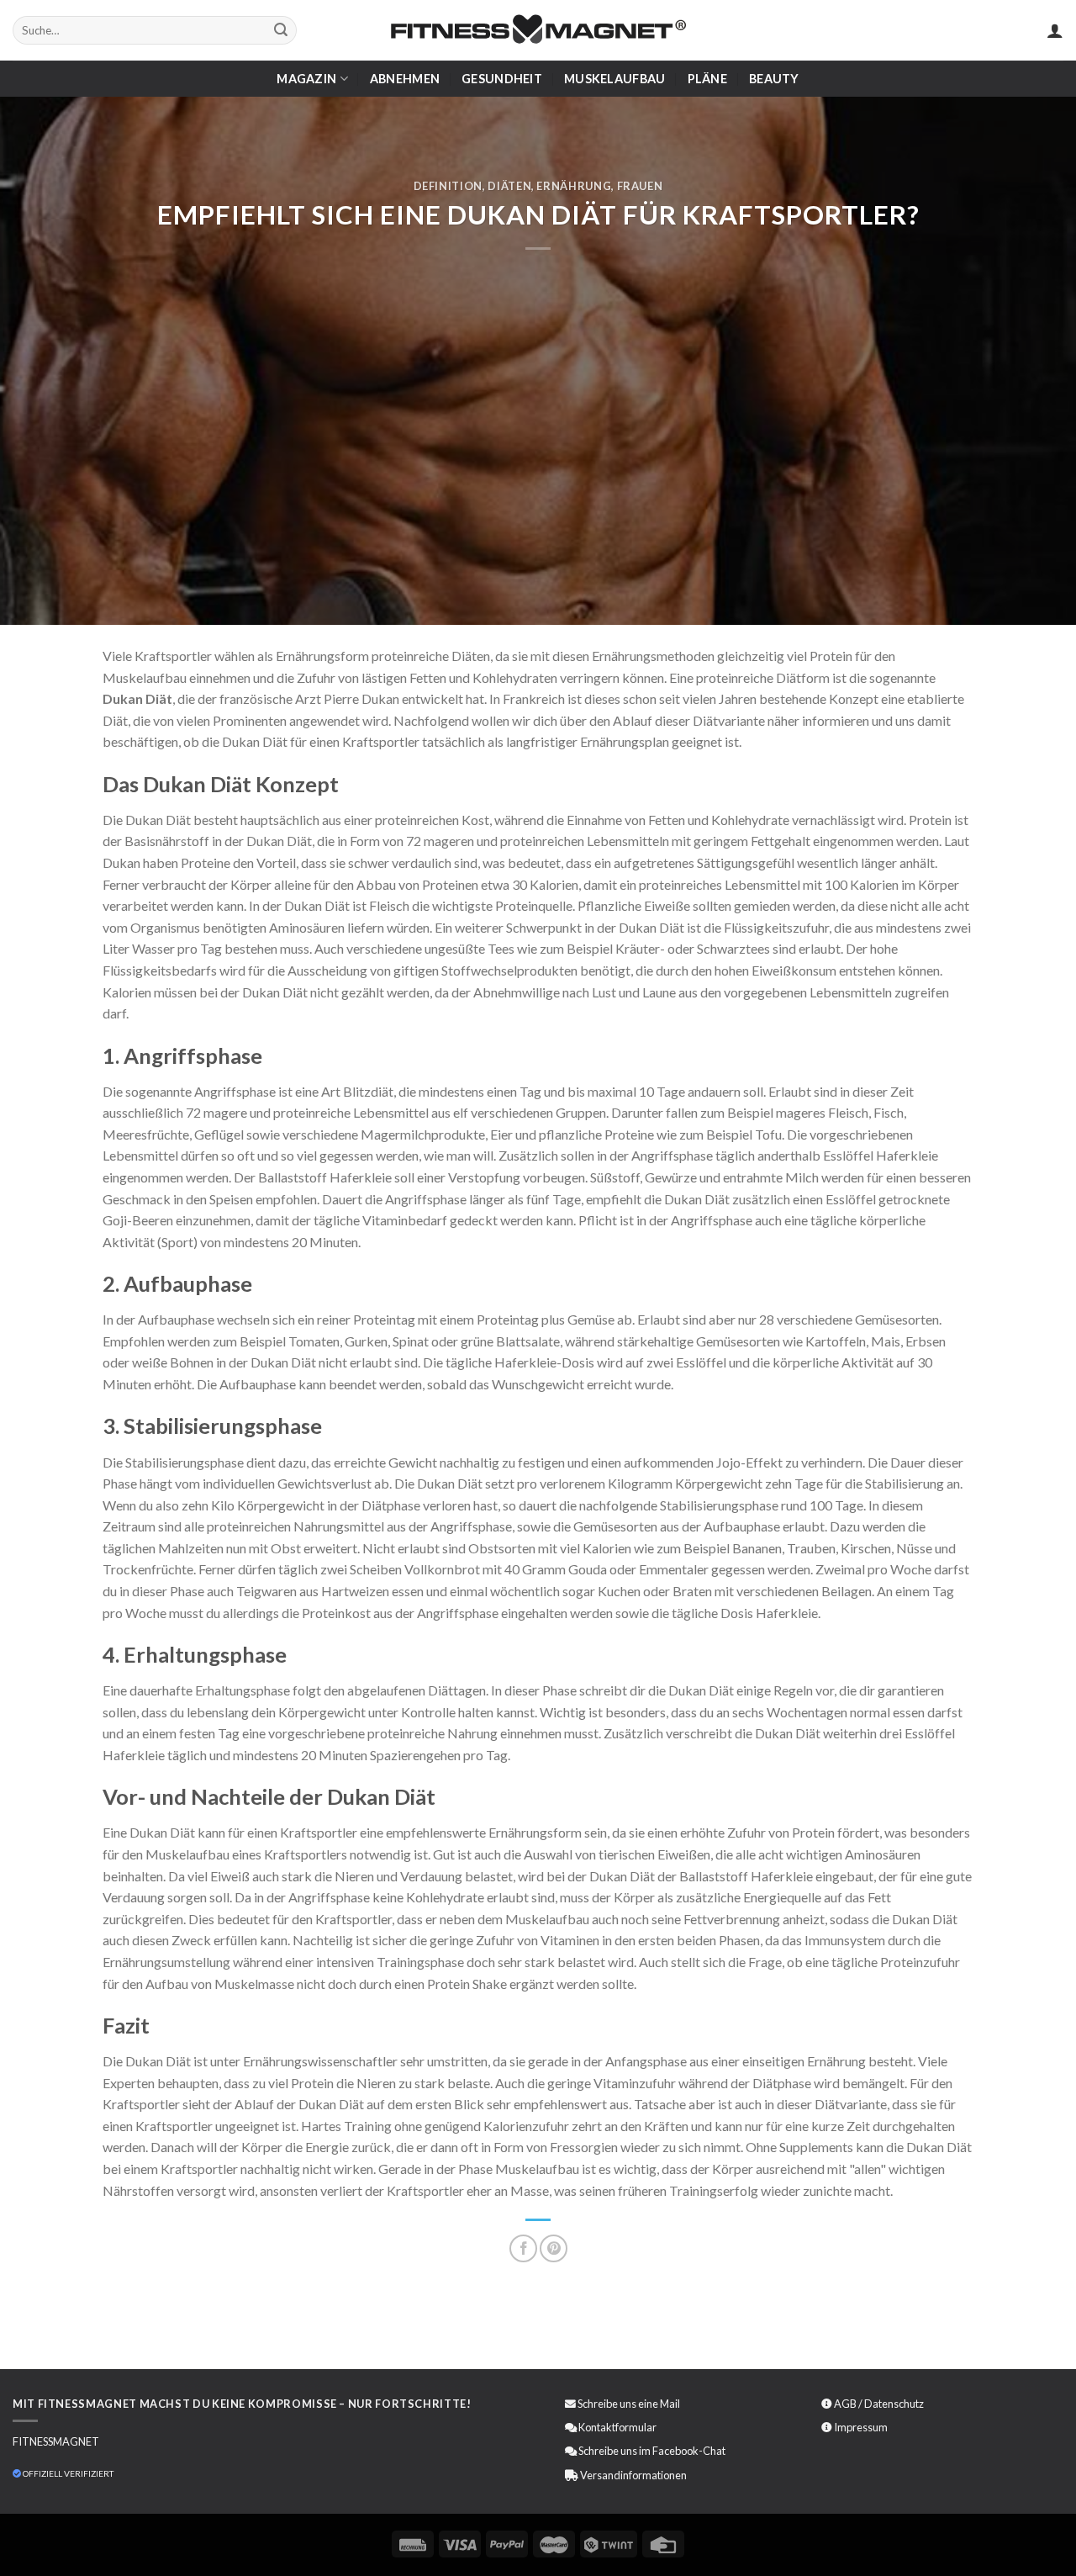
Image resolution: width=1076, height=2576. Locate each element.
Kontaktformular (617, 2427)
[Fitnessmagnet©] (538, 31)
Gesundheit (502, 79)
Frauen (640, 186)
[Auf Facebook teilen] (523, 2248)
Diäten (509, 186)
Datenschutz (894, 2404)
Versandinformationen (633, 2475)
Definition (448, 186)
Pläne (707, 79)
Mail (670, 2404)
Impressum (861, 2427)
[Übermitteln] (281, 30)
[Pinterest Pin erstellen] (554, 2248)
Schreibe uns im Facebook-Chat (651, 2451)
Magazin (306, 79)
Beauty (774, 79)
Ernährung (574, 186)
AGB (845, 2404)
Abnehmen (405, 79)
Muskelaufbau (614, 79)
